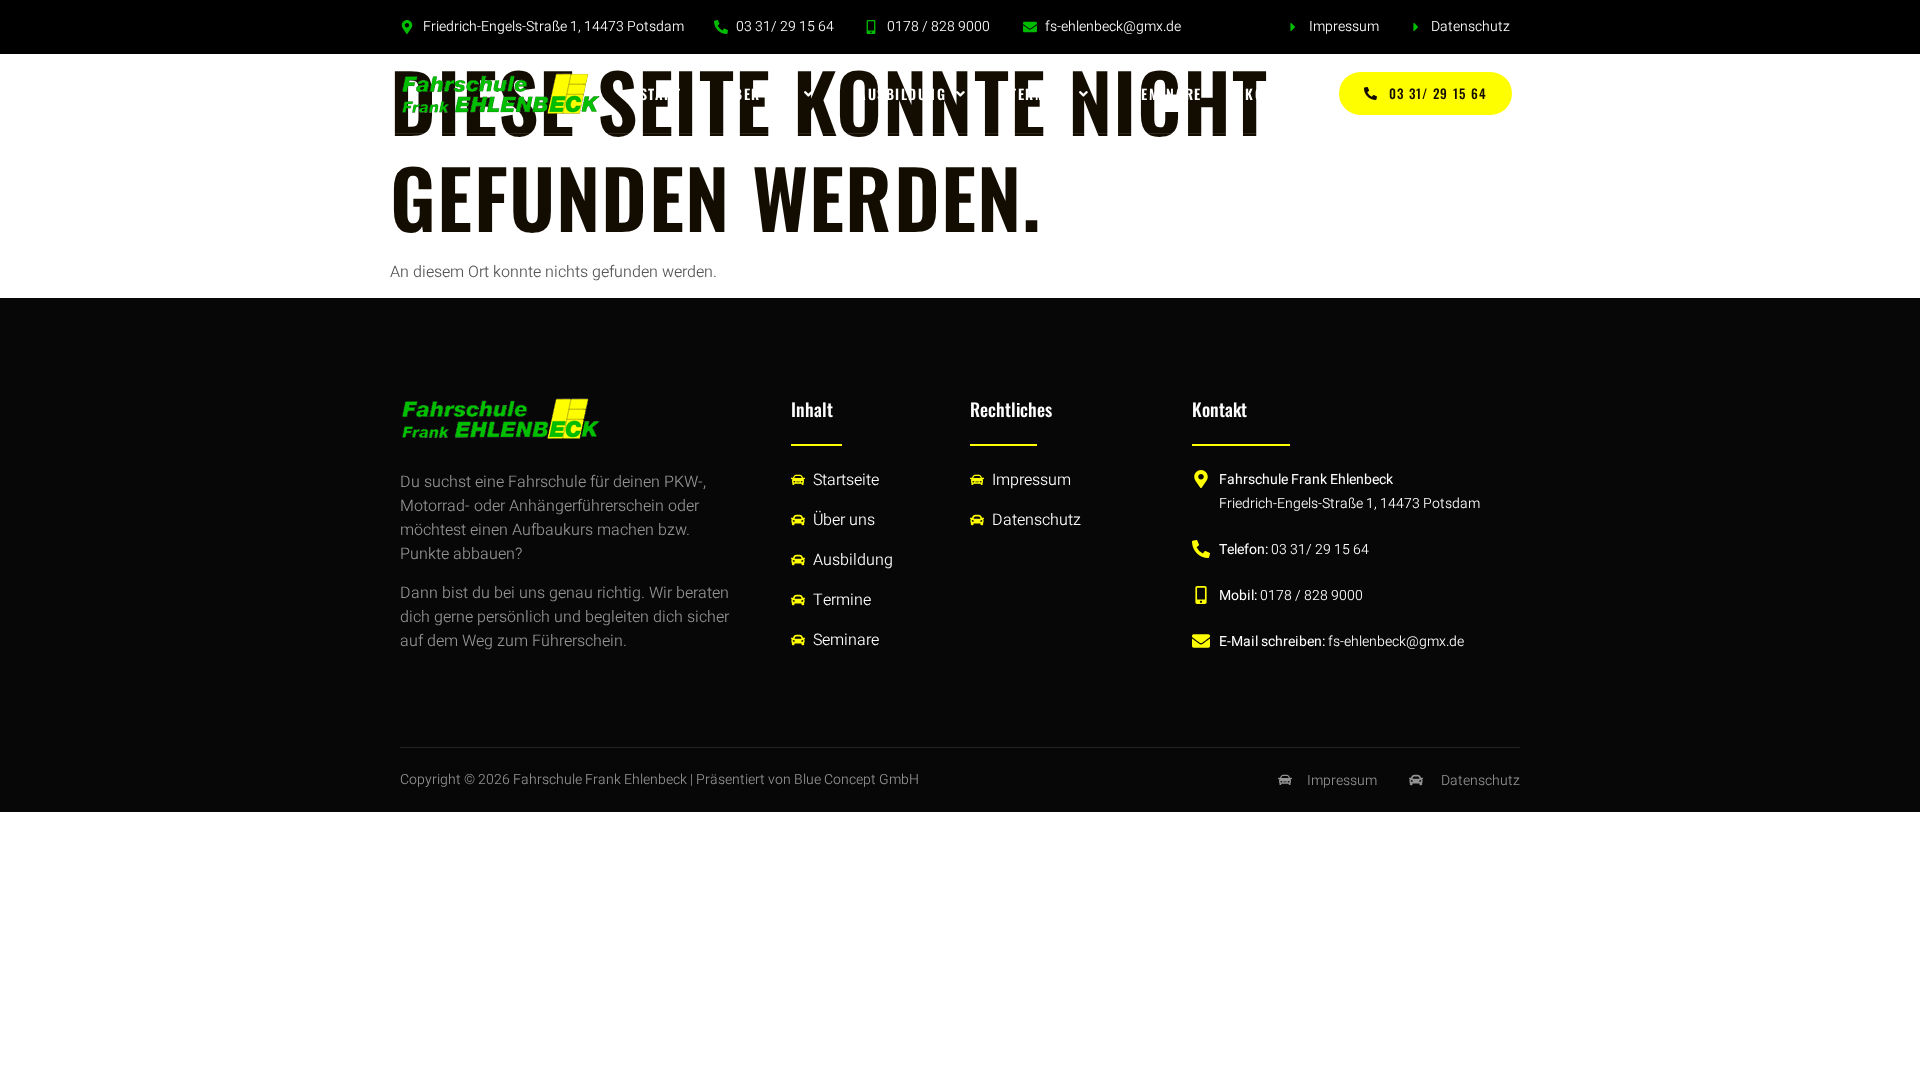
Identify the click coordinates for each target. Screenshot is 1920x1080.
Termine (1039, 93)
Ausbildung (902, 93)
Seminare (1167, 93)
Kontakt (1276, 93)
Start (661, 93)
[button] (769, 94)
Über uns (759, 93)
